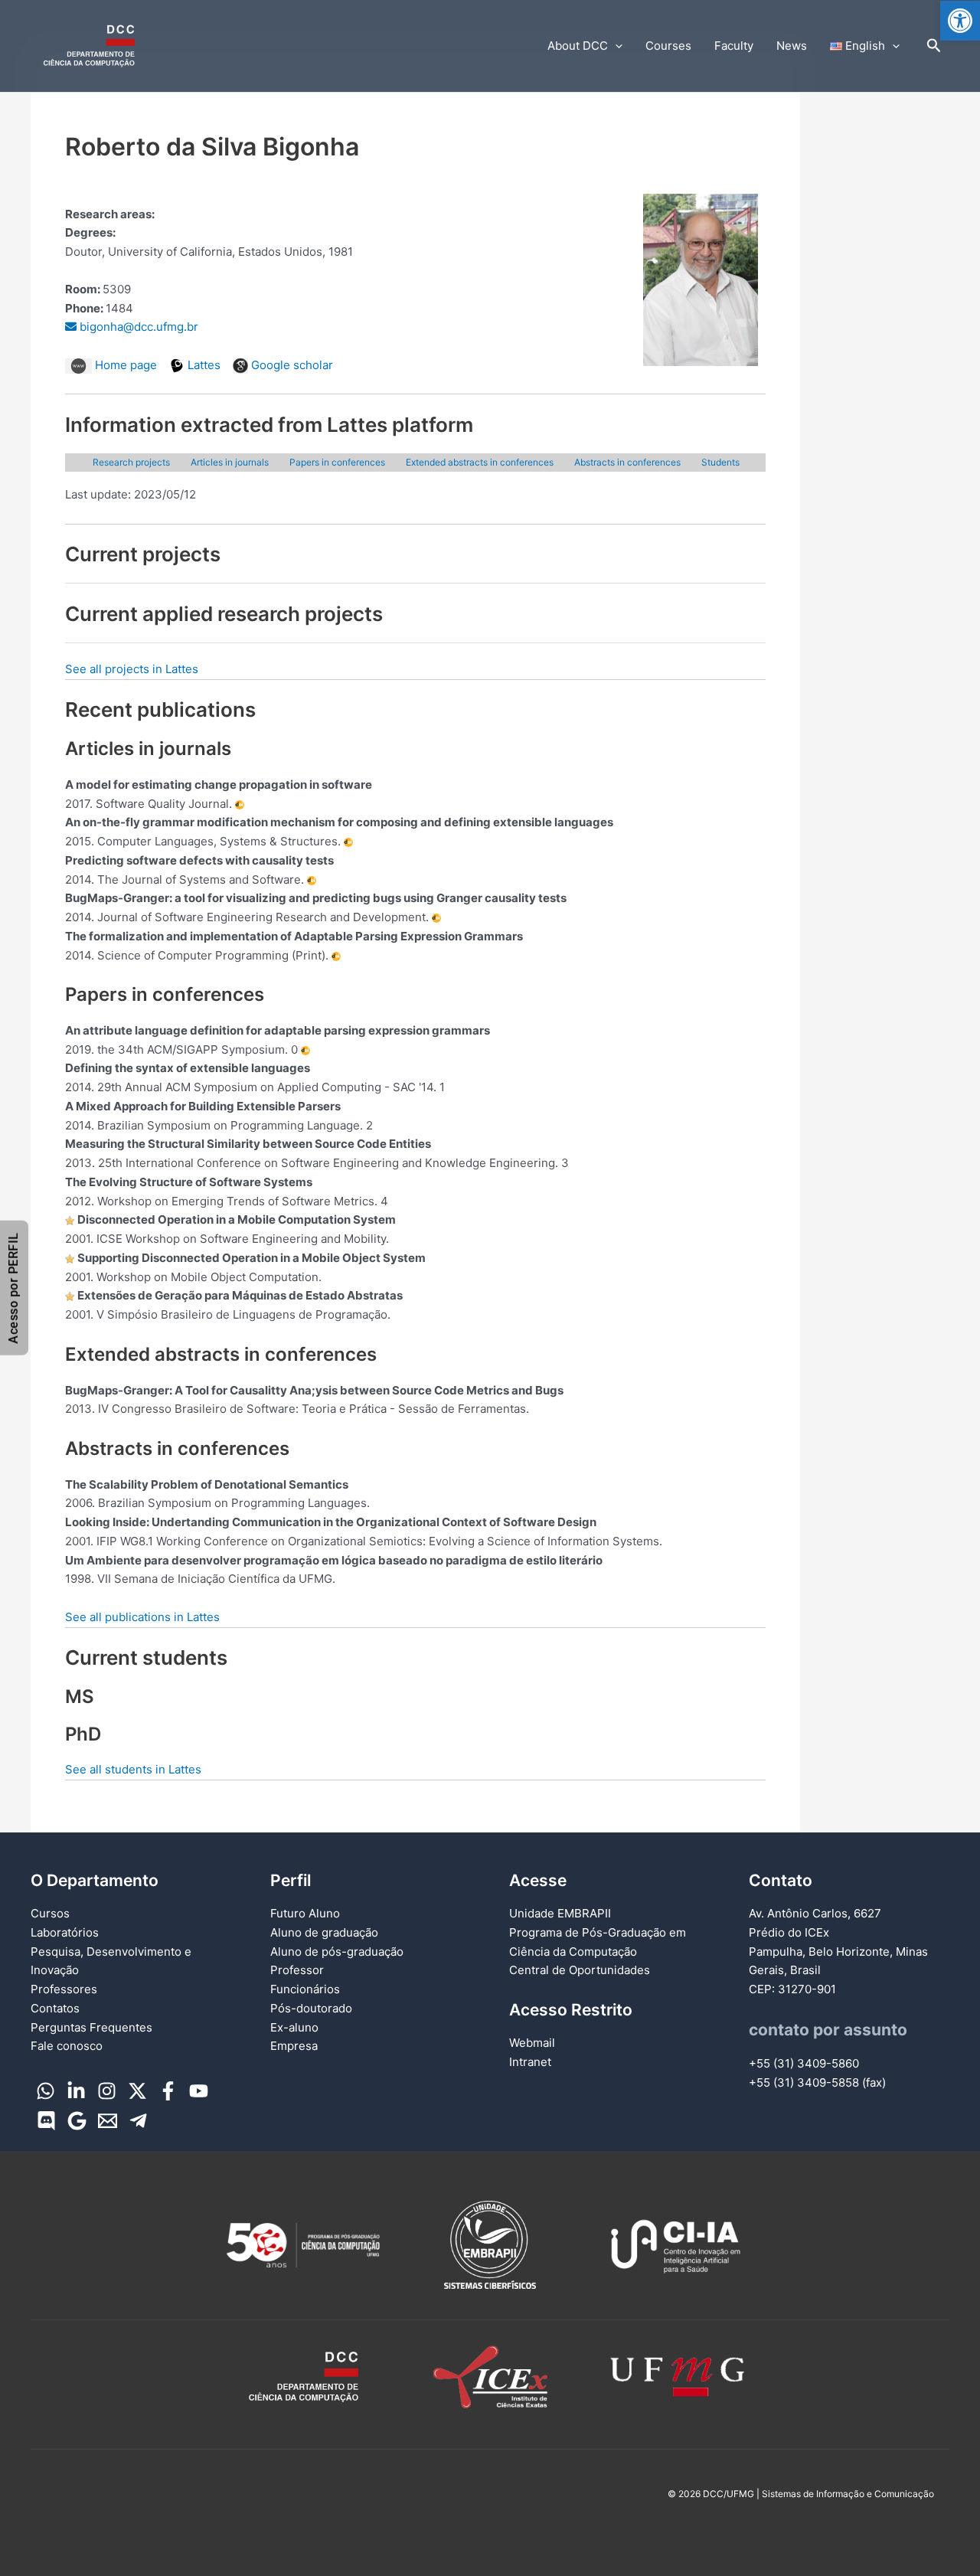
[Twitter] (137, 2091)
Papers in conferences (337, 462)
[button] (960, 21)
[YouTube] (199, 2091)
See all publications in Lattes (142, 1617)
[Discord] (46, 2121)
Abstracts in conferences (627, 462)
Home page (124, 365)
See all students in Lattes (133, 1769)
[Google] (77, 2121)
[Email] (108, 2121)
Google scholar (291, 365)
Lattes (203, 365)
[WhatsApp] (46, 2091)
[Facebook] (168, 2091)
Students (720, 462)
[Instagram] (107, 2091)
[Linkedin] (76, 2091)
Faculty (734, 46)
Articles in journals (230, 462)
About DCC (578, 46)
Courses (668, 46)
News (792, 46)
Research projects (131, 462)
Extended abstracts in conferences (480, 462)
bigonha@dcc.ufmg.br (137, 327)
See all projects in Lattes (132, 669)
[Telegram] (138, 2121)
